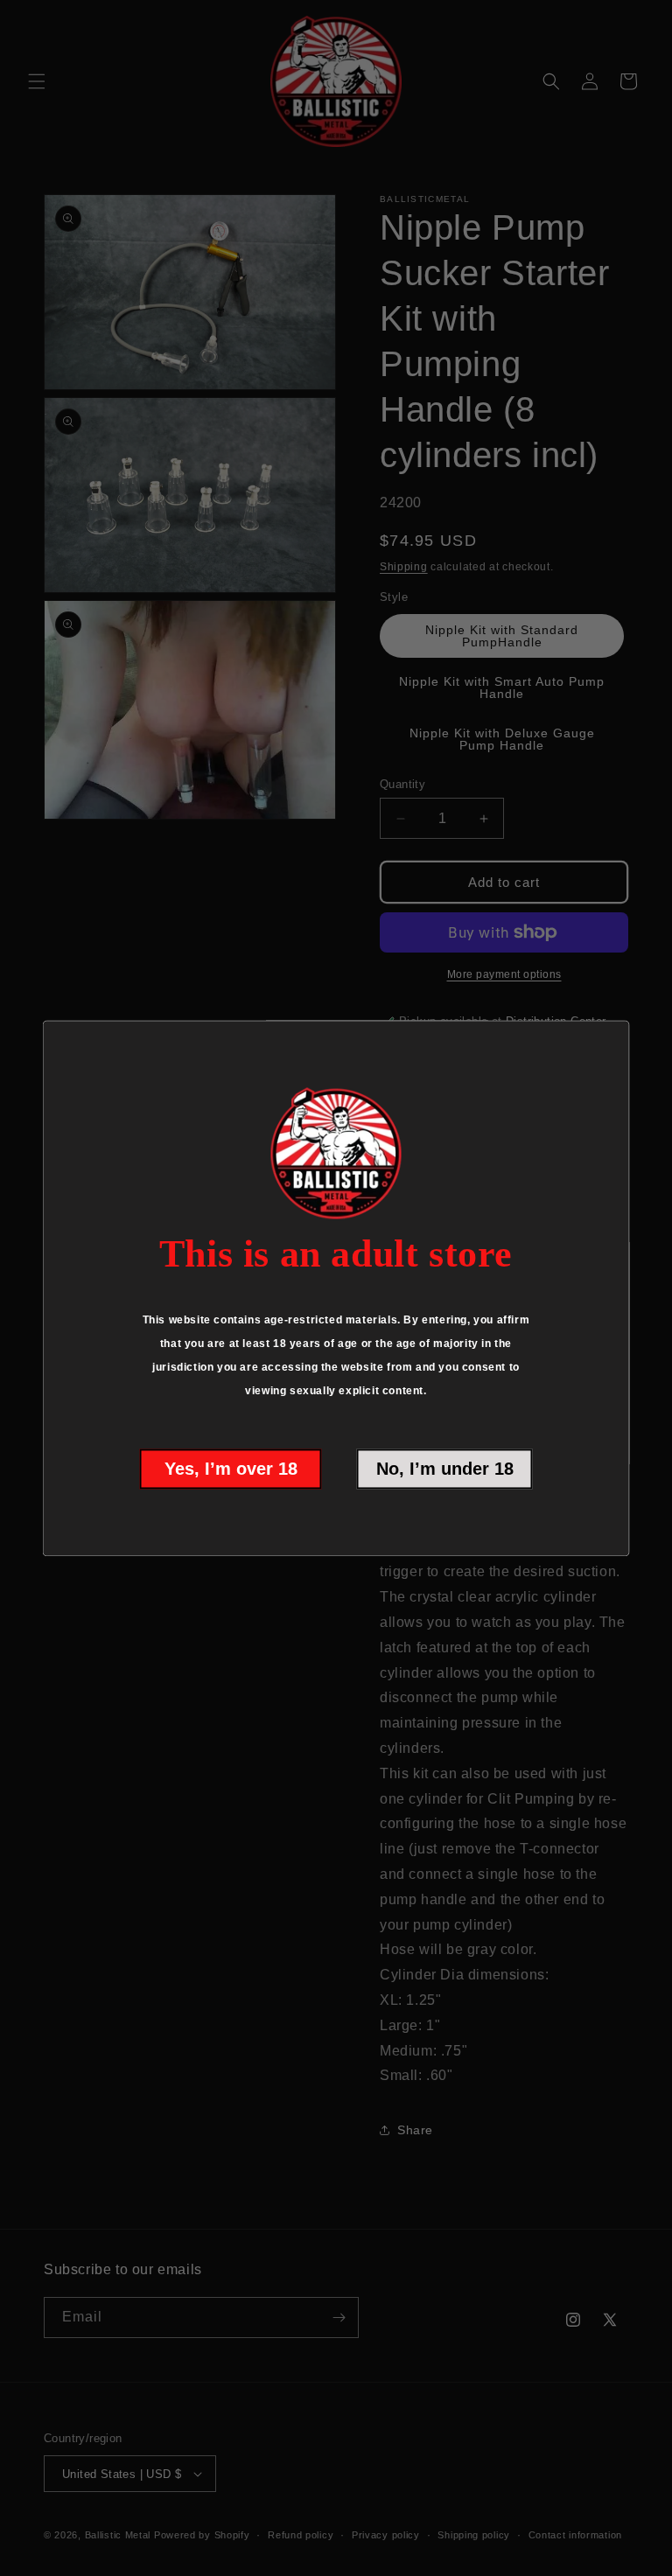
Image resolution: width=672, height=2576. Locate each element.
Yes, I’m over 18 (231, 1469)
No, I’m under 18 (445, 1469)
